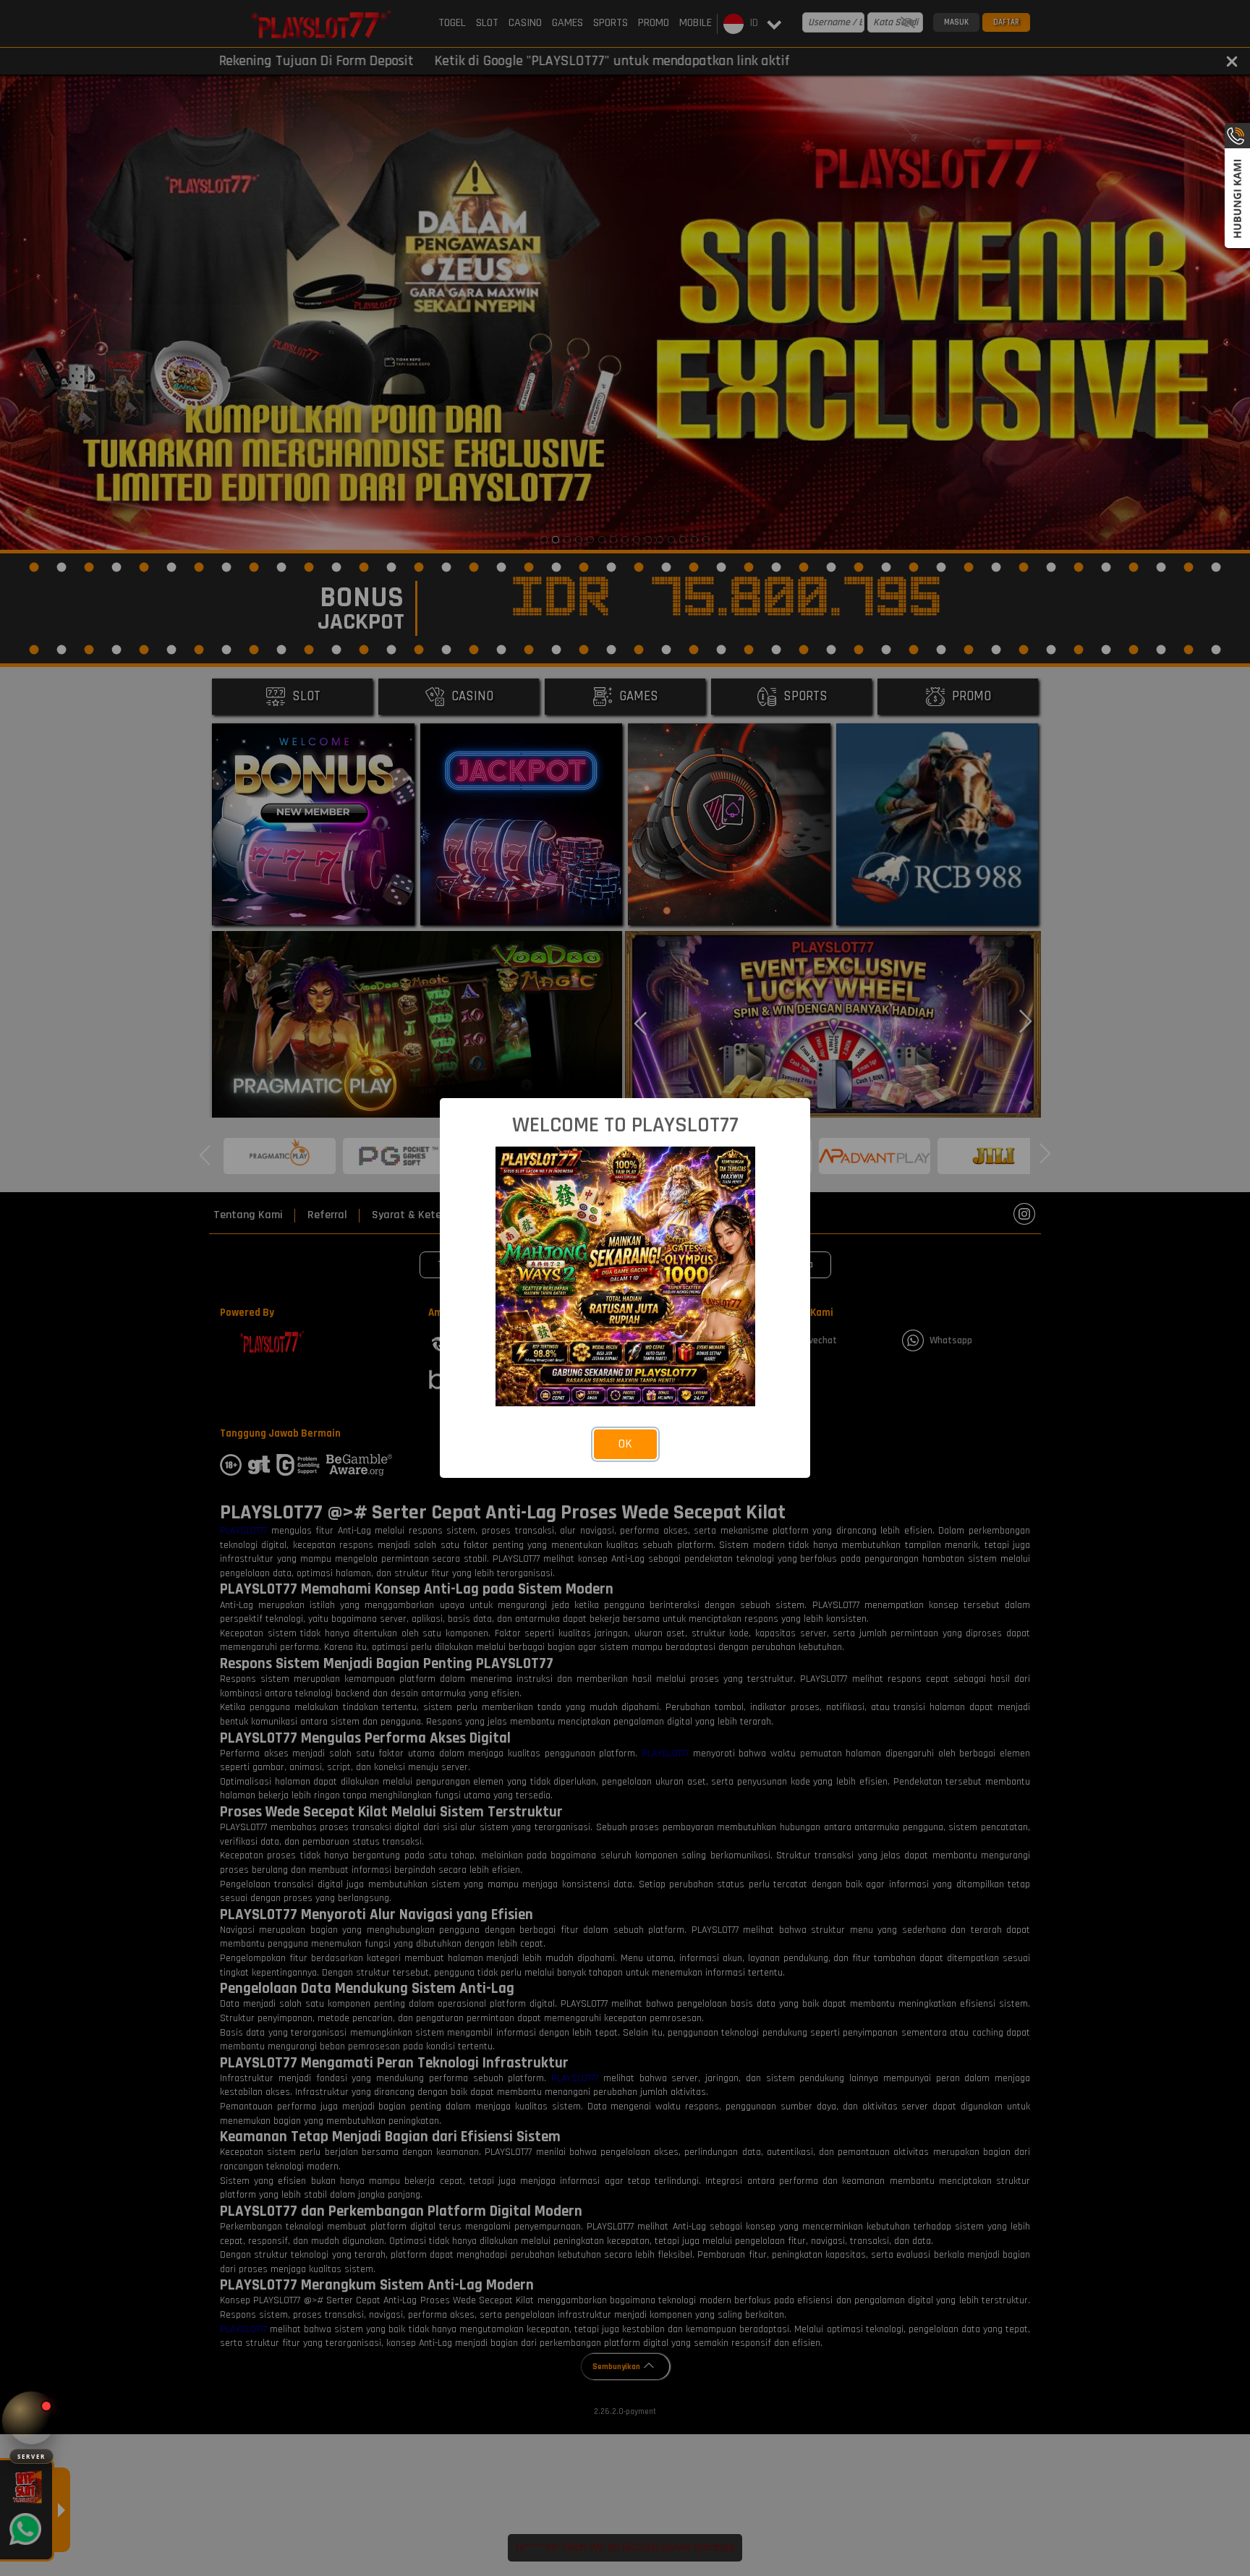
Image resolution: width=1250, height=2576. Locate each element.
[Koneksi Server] (31, 2421)
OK (625, 1444)
